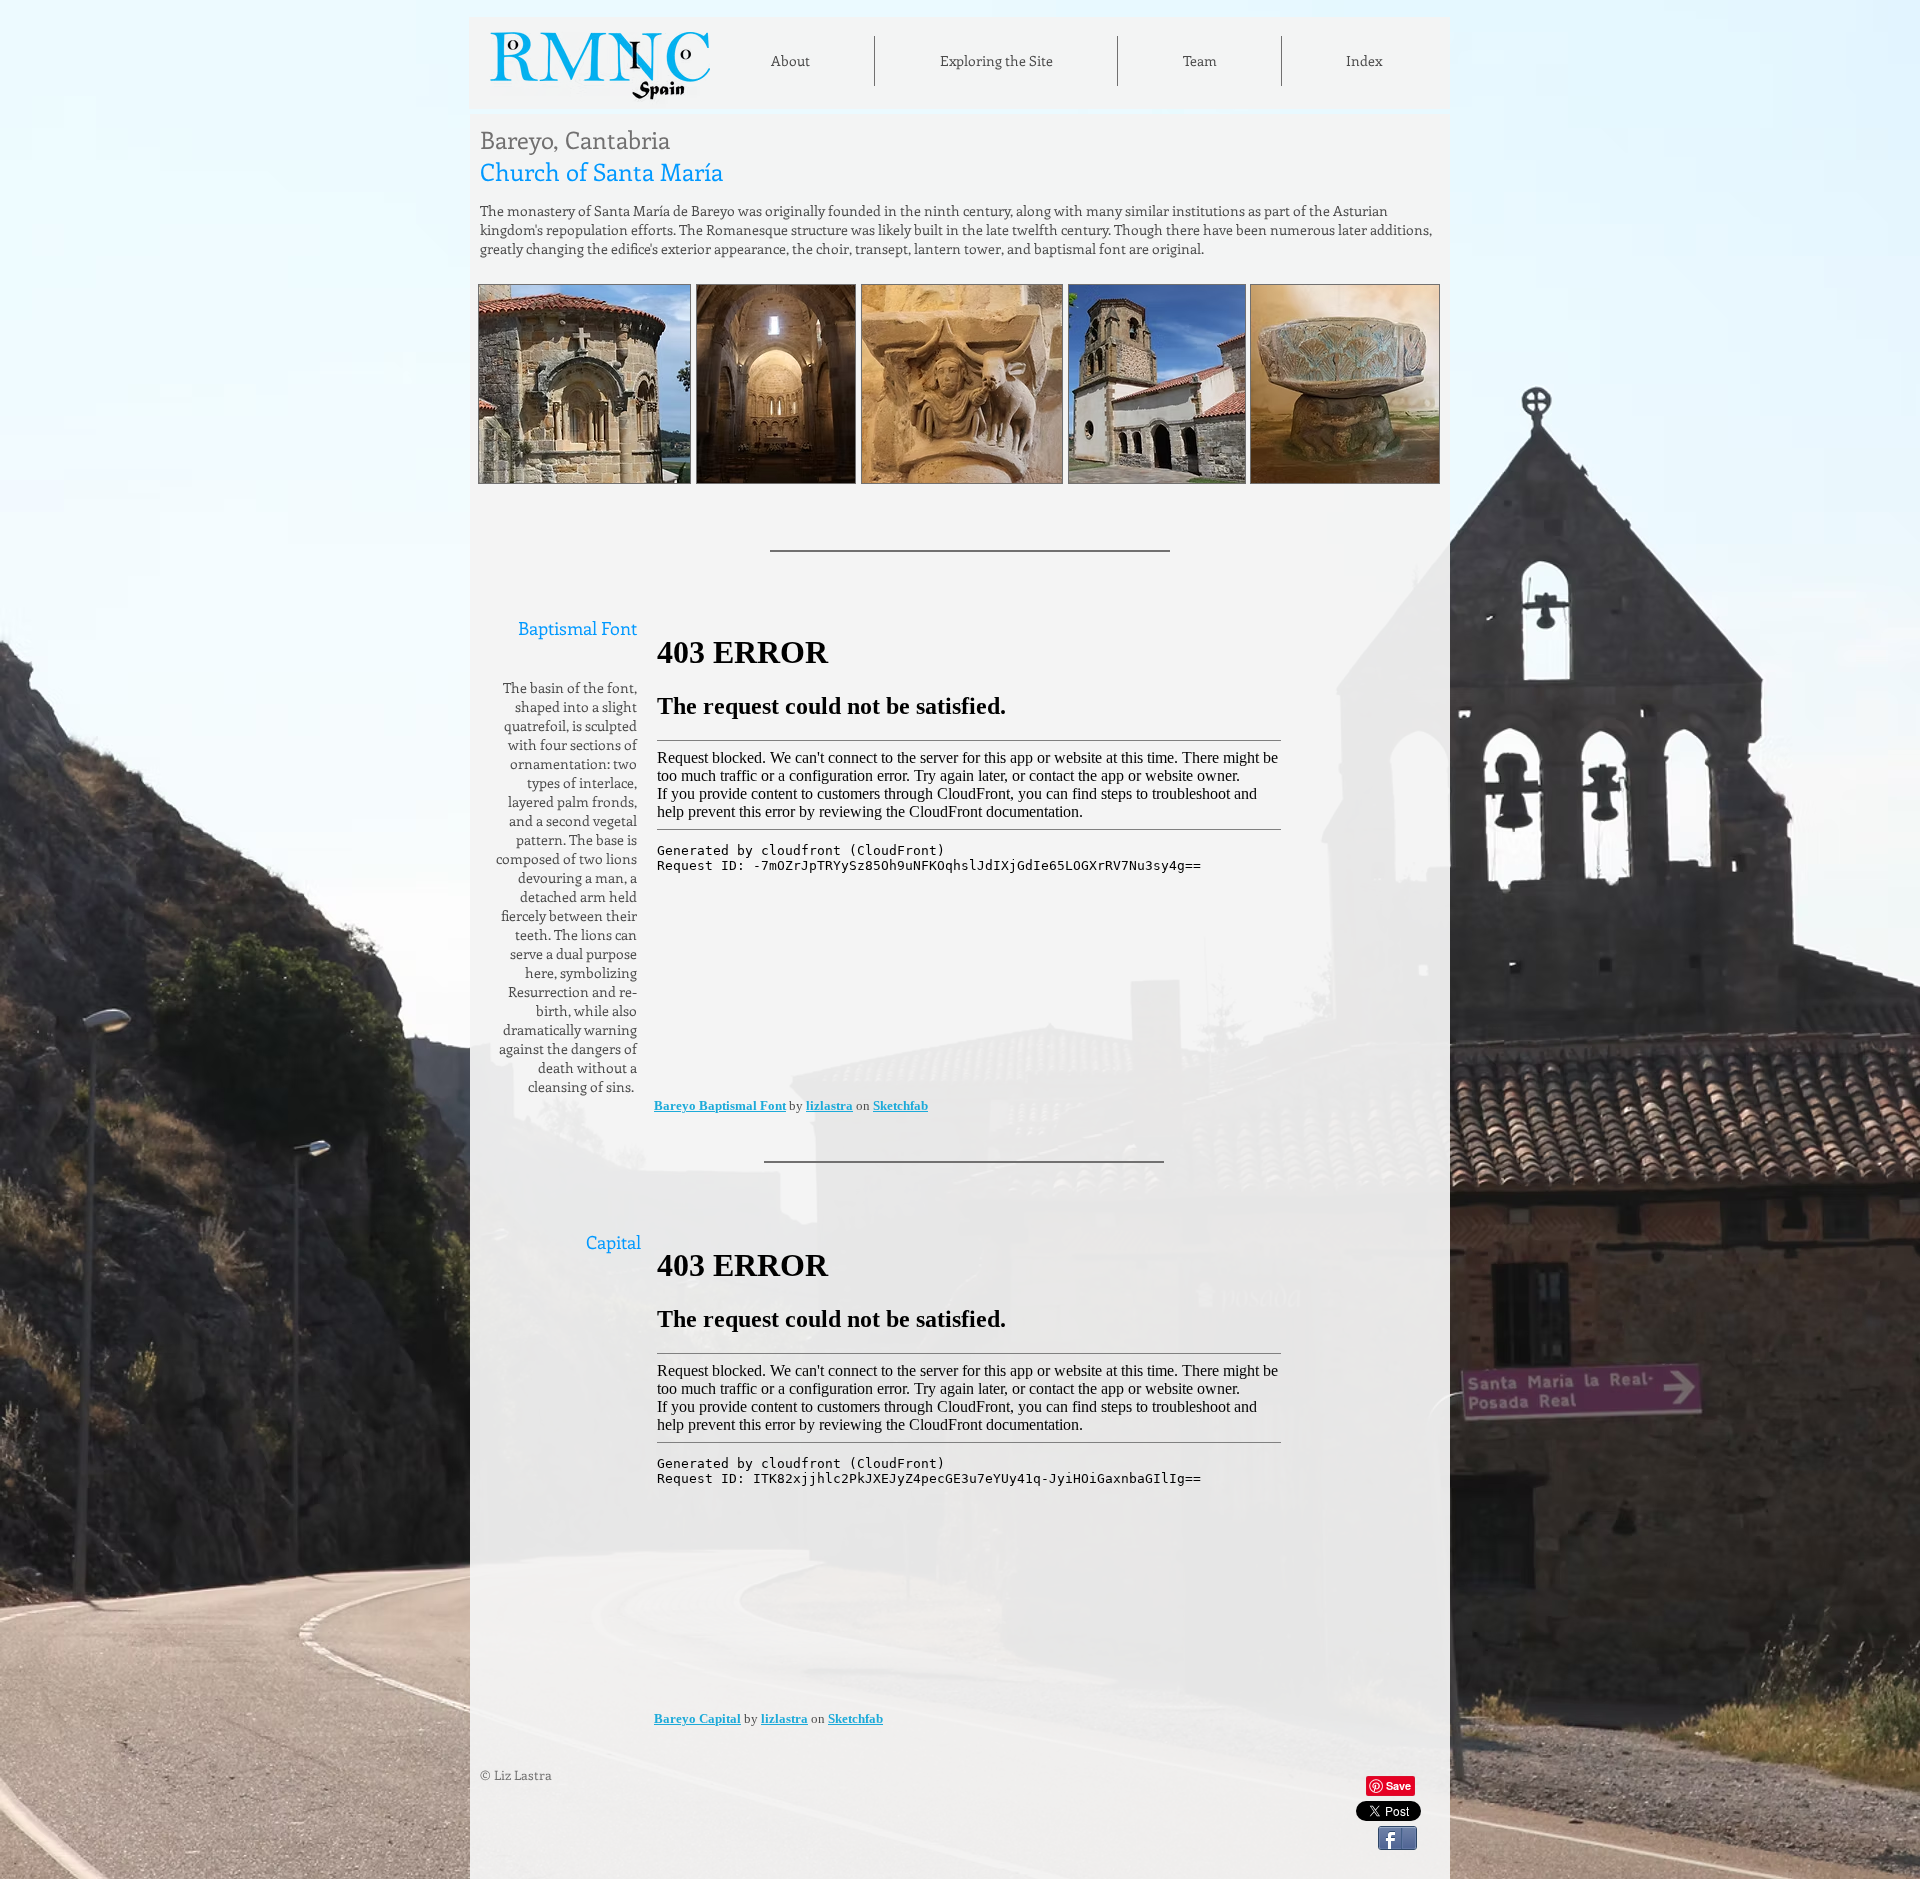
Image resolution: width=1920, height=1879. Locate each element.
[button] (1364, 61)
